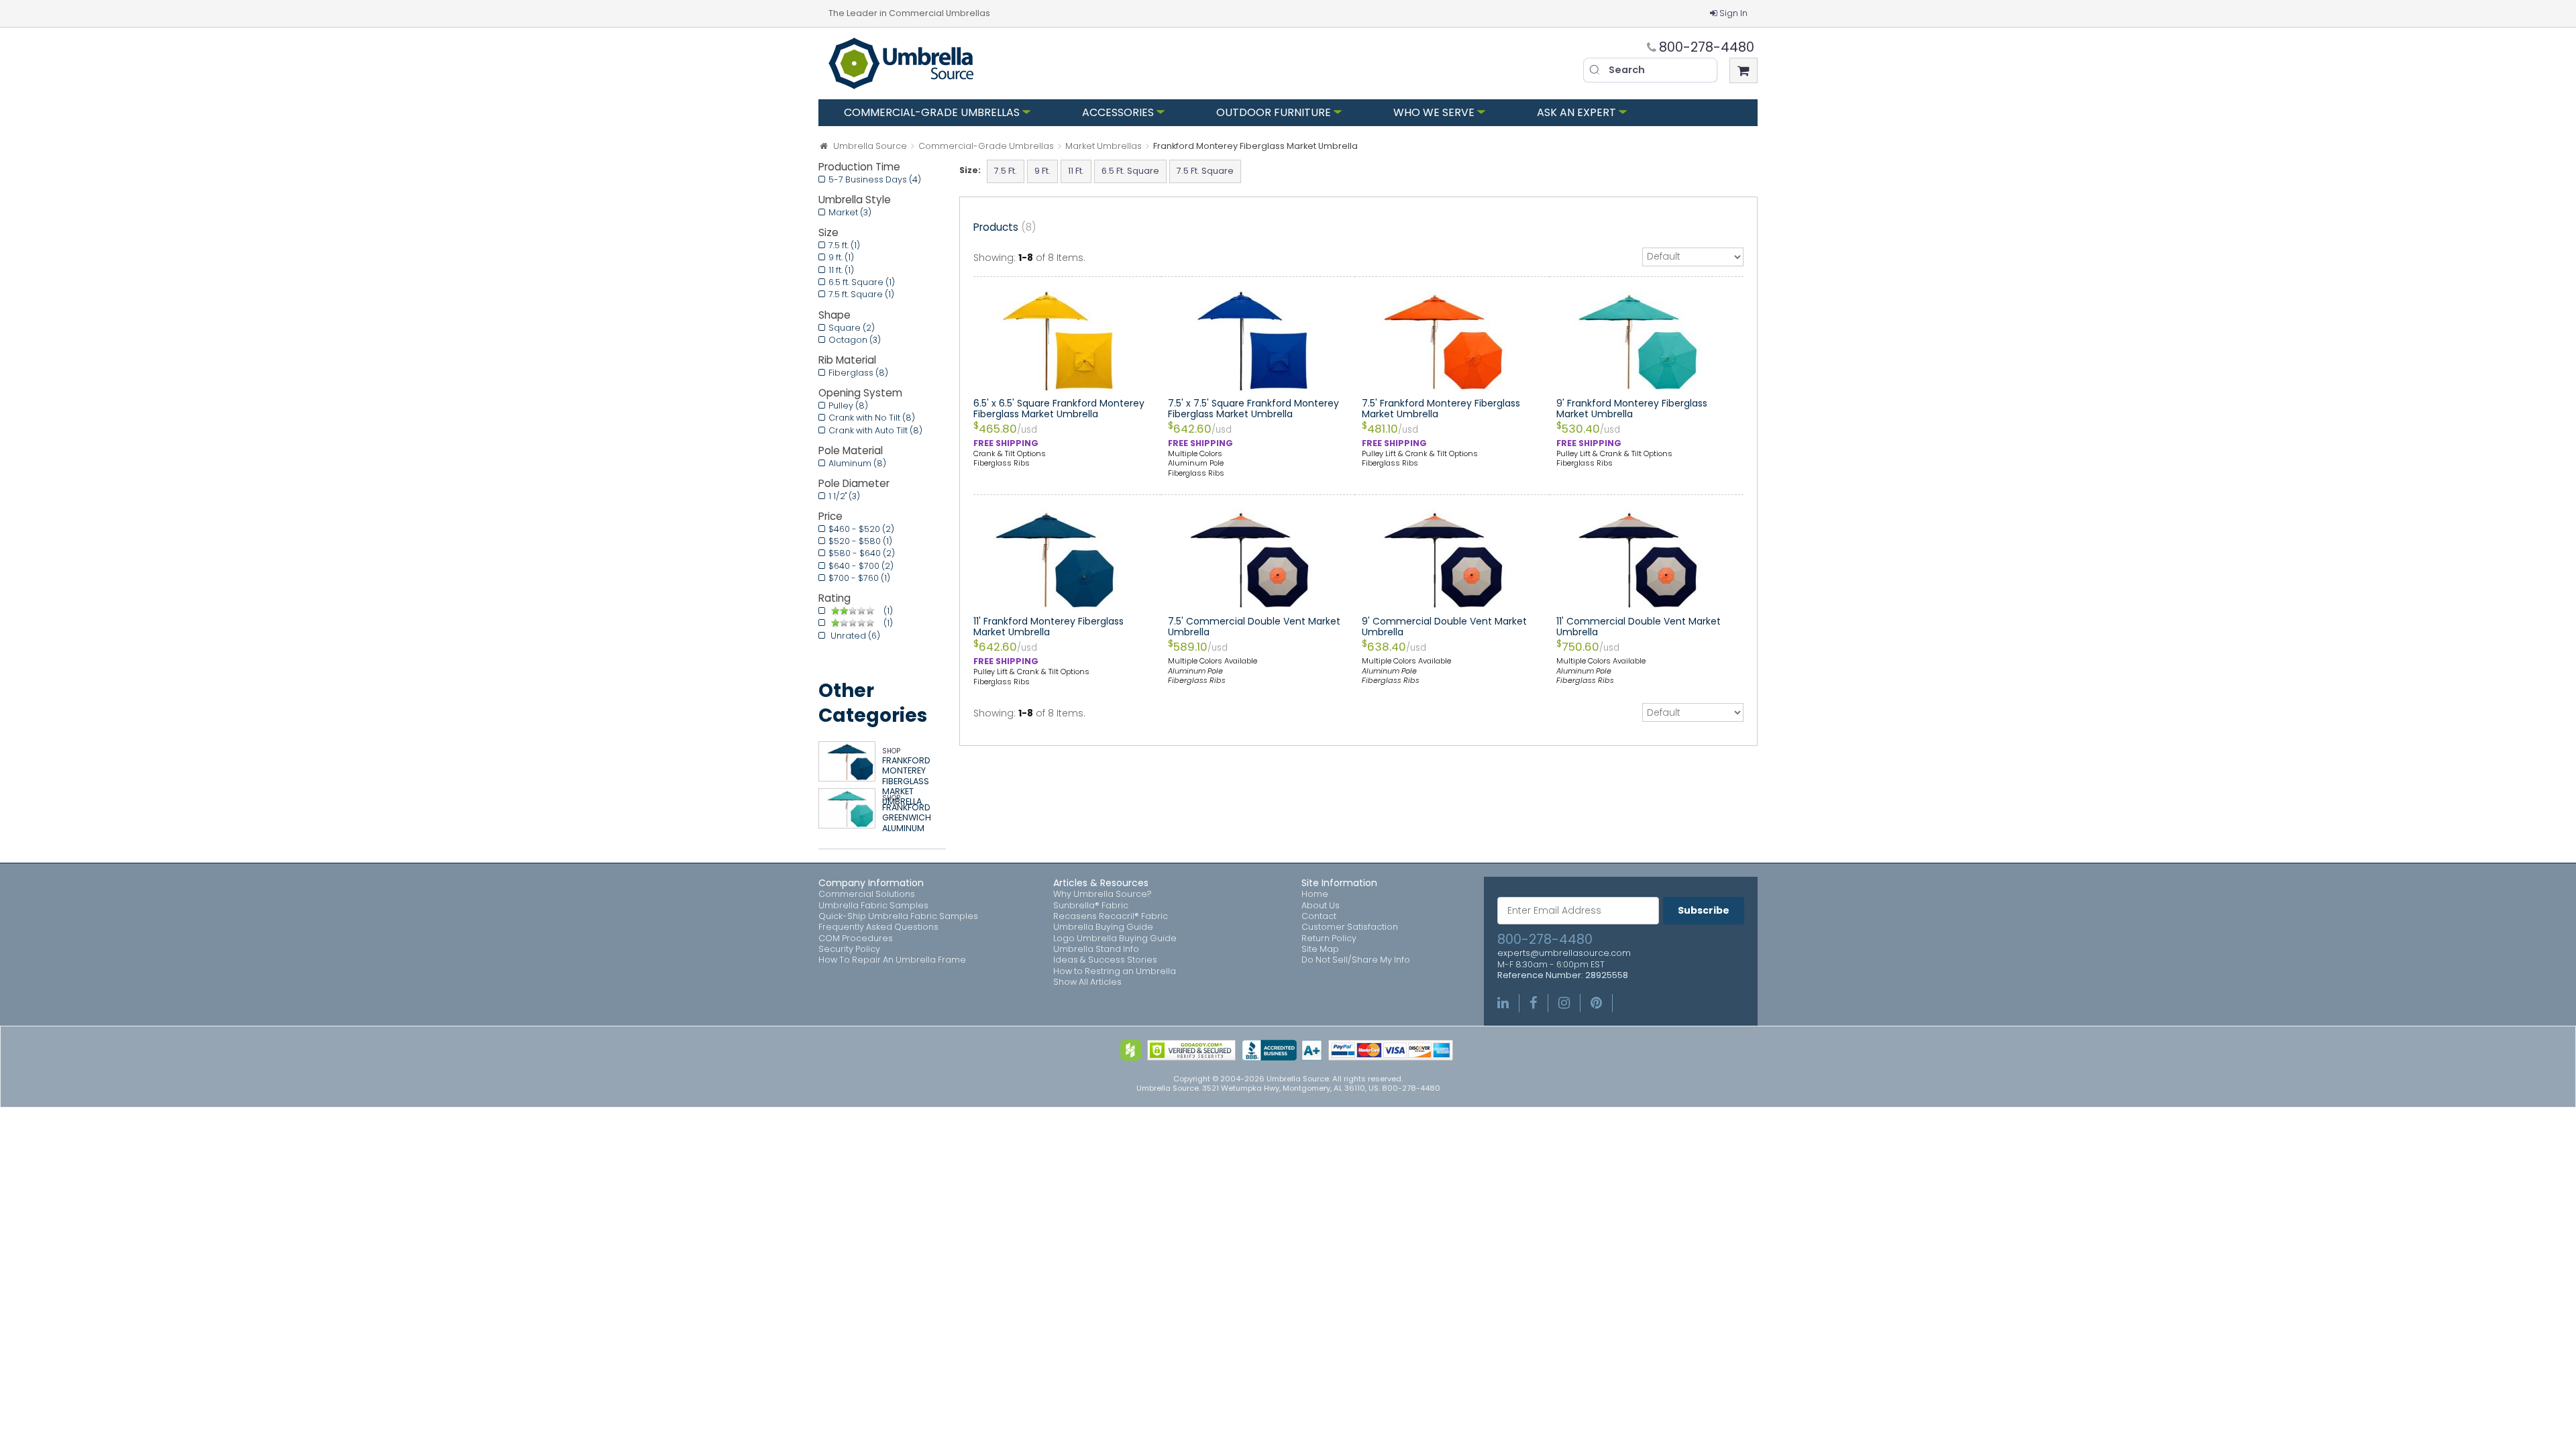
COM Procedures (856, 938)
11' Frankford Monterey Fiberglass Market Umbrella (1049, 626)
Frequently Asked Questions (878, 927)
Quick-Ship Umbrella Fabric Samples (898, 916)
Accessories (1118, 112)
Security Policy (849, 949)
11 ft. (841, 270)
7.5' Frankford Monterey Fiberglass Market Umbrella (1441, 408)
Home (1315, 894)
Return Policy (1329, 938)
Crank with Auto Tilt (875, 430)
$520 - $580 (860, 541)
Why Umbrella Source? (1103, 894)
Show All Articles (1087, 982)
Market (850, 212)
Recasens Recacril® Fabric (1111, 916)
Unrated (854, 636)
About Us (1321, 906)
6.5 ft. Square (862, 282)
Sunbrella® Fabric (1091, 906)
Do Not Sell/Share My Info (1356, 960)
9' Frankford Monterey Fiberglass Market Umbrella (1632, 408)
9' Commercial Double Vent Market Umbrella (1444, 626)
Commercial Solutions (867, 894)
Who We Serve (1434, 112)
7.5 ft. (844, 245)
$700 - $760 (859, 578)
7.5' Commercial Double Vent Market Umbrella (1254, 626)
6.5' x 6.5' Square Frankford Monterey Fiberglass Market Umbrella (1059, 408)
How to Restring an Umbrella (1115, 971)
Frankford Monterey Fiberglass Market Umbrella (906, 781)
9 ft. (841, 257)
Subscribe (1704, 910)
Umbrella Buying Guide (1103, 927)
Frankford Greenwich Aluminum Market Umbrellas (907, 828)
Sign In (1733, 13)
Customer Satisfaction (1350, 927)
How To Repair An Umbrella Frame (892, 960)
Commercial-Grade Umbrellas (932, 112)
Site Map (1320, 949)
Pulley (848, 406)
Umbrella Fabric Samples (873, 906)
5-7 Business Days (875, 179)
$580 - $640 (862, 553)
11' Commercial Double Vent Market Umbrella (1639, 626)
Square (852, 328)
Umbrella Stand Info (1096, 949)
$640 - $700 (861, 566)
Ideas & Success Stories (1105, 960)
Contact (1319, 916)
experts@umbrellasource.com (1564, 953)
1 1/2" (844, 496)
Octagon (855, 340)
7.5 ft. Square (861, 294)
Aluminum (857, 463)
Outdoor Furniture (1274, 112)
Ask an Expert (1576, 112)
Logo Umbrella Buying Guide (1115, 938)
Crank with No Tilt (872, 418)
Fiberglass (858, 373)
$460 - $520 (861, 529)
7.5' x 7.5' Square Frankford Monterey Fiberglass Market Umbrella (1253, 408)
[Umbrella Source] (901, 63)
